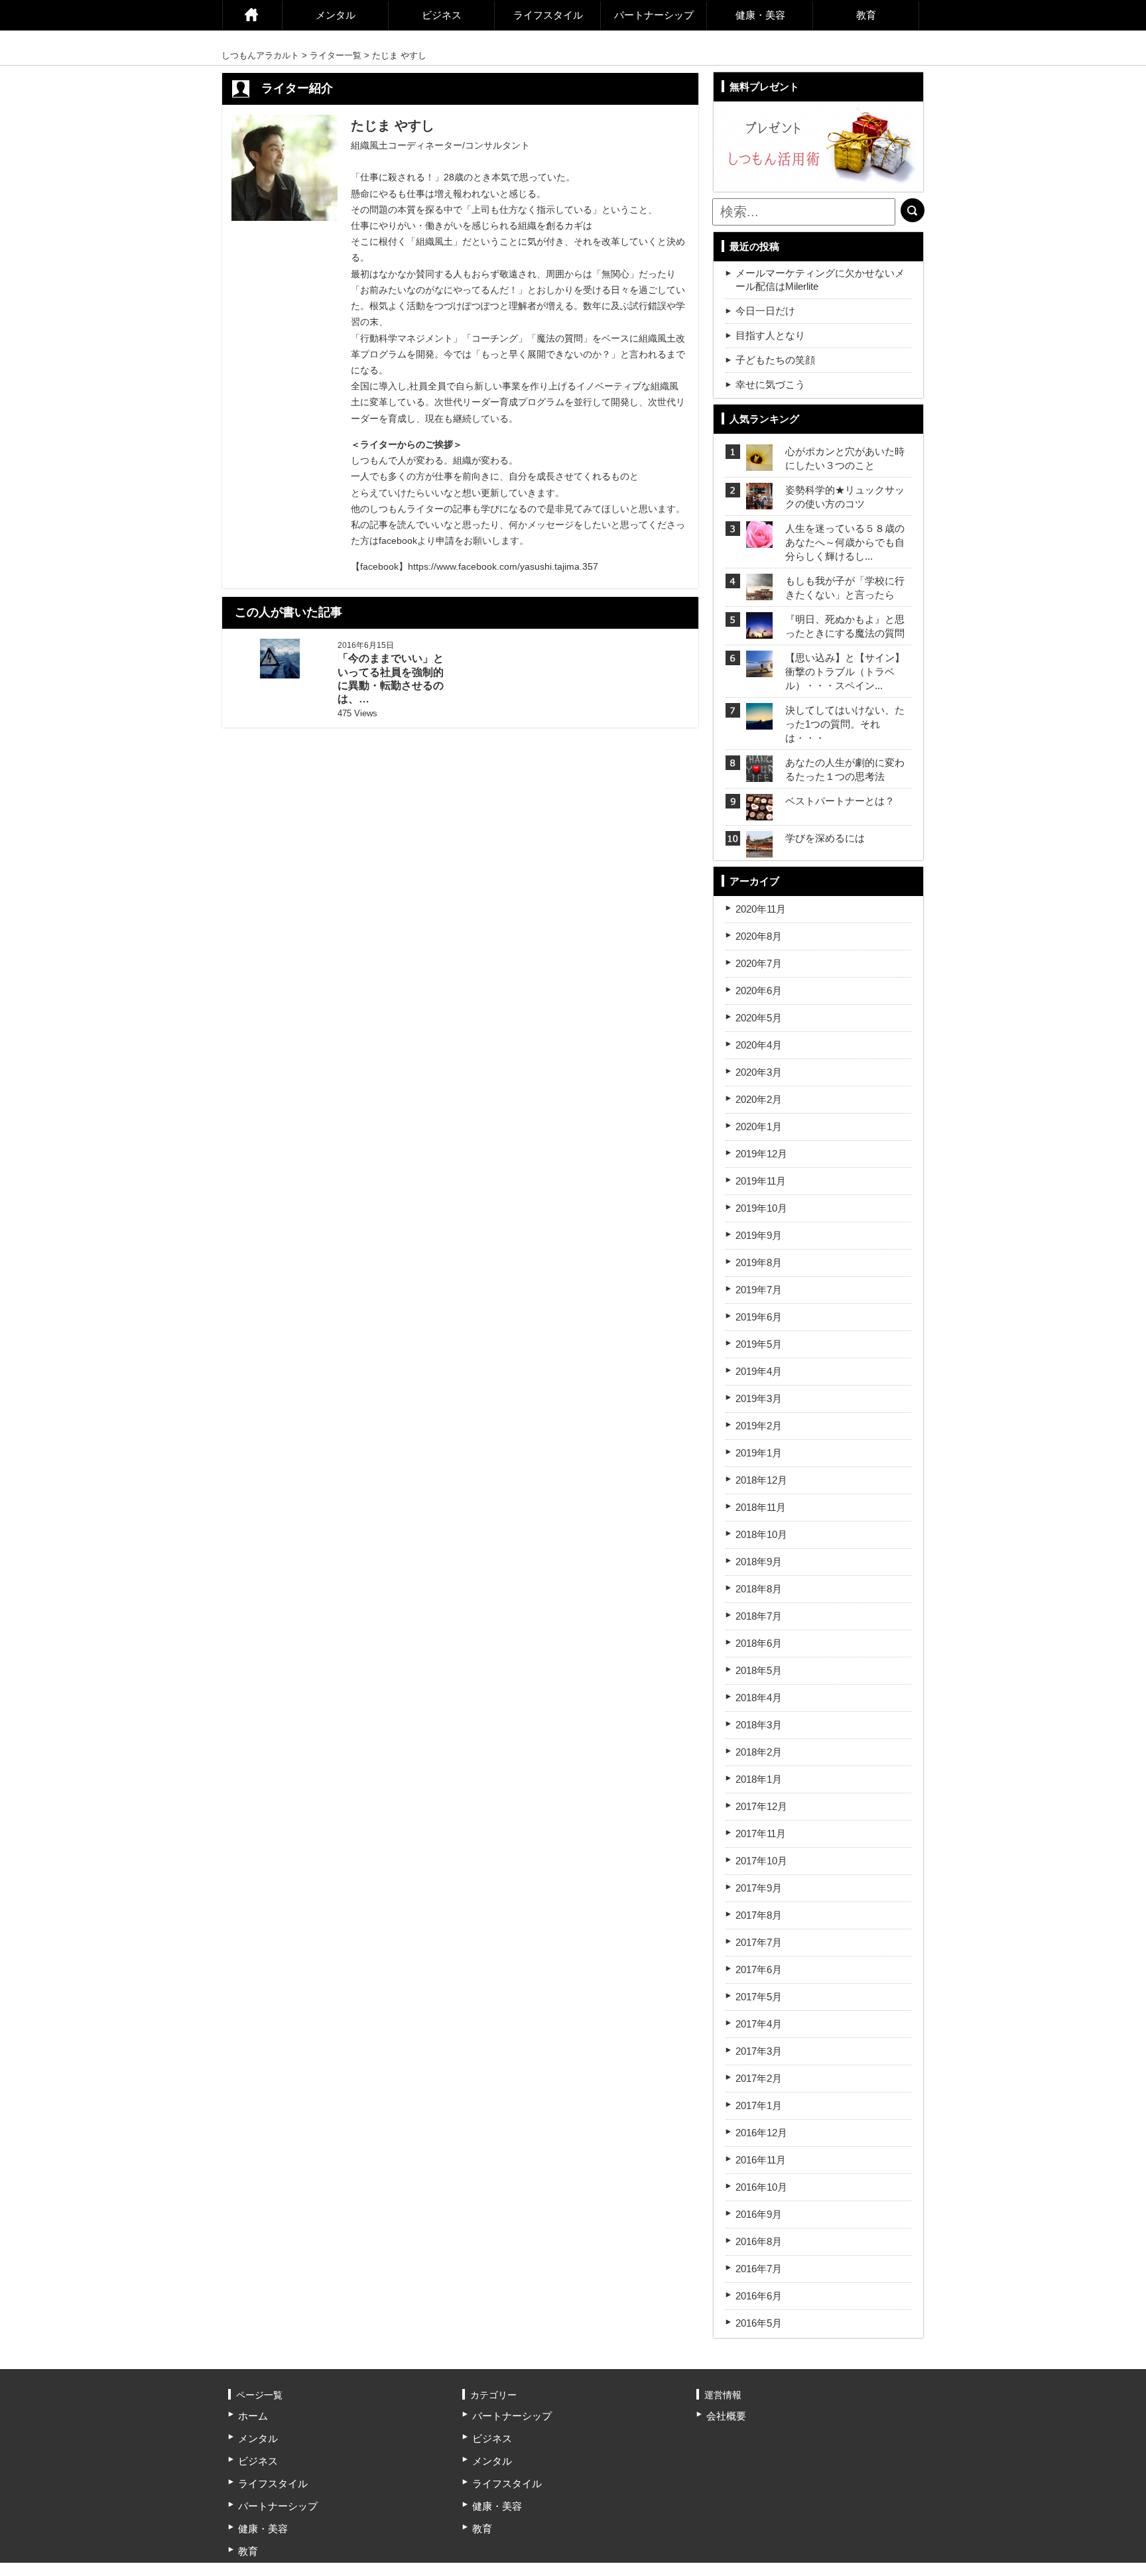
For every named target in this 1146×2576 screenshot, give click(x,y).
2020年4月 (759, 1045)
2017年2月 (759, 2078)
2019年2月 (759, 1426)
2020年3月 (759, 1072)
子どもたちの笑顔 (775, 360)
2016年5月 (759, 2323)
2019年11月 (761, 1181)
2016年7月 (759, 2269)
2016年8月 (759, 2241)
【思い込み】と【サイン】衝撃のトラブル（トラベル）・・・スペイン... (845, 672)
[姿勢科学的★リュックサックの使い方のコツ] (759, 501)
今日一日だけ (765, 311)
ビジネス (442, 15)
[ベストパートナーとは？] (759, 812)
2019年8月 (759, 1262)
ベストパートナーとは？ (840, 801)
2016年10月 (761, 2187)
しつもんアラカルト (260, 55)
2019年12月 (761, 1154)
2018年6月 (759, 1643)
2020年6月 (759, 991)
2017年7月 (759, 1942)
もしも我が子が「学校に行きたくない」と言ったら (845, 588)
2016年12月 (761, 2133)
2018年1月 (759, 1779)
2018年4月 (759, 1698)
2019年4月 (759, 1371)
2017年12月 (761, 1806)
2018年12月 (761, 1480)
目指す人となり (770, 335)
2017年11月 (761, 1834)
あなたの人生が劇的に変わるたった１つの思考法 (845, 769)
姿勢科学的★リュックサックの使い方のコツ (845, 497)
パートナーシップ (654, 15)
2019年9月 (759, 1235)
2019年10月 (761, 1208)
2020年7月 (759, 963)
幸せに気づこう (770, 384)
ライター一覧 (336, 55)
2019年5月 (759, 1344)
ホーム (252, 15)
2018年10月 (761, 1534)
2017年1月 (759, 2105)
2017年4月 (759, 2024)
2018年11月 (761, 1507)
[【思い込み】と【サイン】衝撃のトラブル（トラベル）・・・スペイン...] (759, 669)
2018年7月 (759, 1616)
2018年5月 (759, 1670)
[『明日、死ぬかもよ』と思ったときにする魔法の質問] (759, 630)
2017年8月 (759, 1915)
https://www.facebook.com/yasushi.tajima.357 (503, 566)
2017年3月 (759, 2051)
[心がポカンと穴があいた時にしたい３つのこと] (759, 463)
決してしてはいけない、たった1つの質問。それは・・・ (845, 724)
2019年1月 (759, 1453)
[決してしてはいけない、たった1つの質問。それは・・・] (759, 721)
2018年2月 (759, 1752)
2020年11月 (761, 909)
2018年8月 (759, 1589)
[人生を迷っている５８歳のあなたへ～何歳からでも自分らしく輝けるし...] (759, 540)
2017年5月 (759, 1997)
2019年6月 (759, 1317)
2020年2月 (759, 1099)
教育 (866, 15)
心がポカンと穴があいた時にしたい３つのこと (845, 458)
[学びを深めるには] (759, 849)
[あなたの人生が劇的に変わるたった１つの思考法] (759, 774)
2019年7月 (759, 1290)
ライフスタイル (548, 15)
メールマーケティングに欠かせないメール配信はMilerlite (820, 280)
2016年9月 (759, 2214)
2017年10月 (761, 1861)
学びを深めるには (825, 838)
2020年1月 (759, 1127)
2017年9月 (759, 1888)
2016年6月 (759, 2296)
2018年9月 (759, 1562)
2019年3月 (759, 1398)
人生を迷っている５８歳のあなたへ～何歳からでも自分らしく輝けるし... (845, 542)
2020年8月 (759, 936)
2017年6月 (759, 1969)
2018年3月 (759, 1725)
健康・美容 (760, 15)
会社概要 (726, 2416)
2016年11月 (761, 2160)
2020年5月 (759, 1018)
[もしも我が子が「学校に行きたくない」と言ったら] (759, 592)
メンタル (336, 15)
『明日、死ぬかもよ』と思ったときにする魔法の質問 (845, 626)
